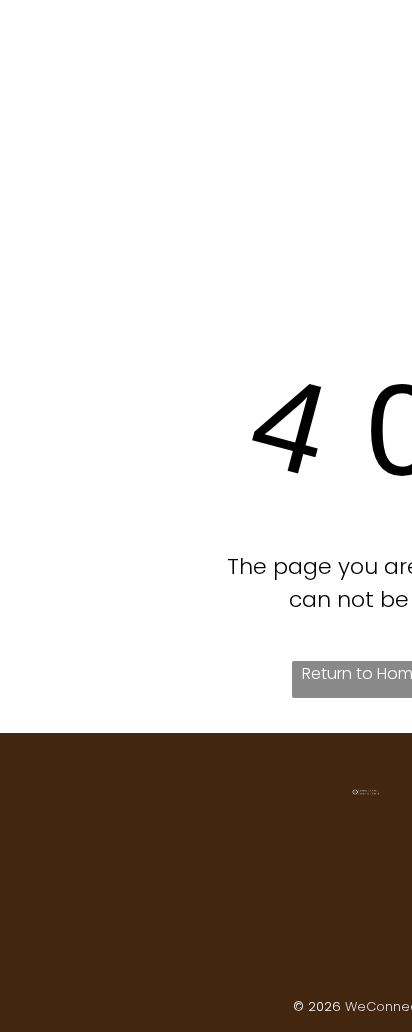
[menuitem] (122, 42)
